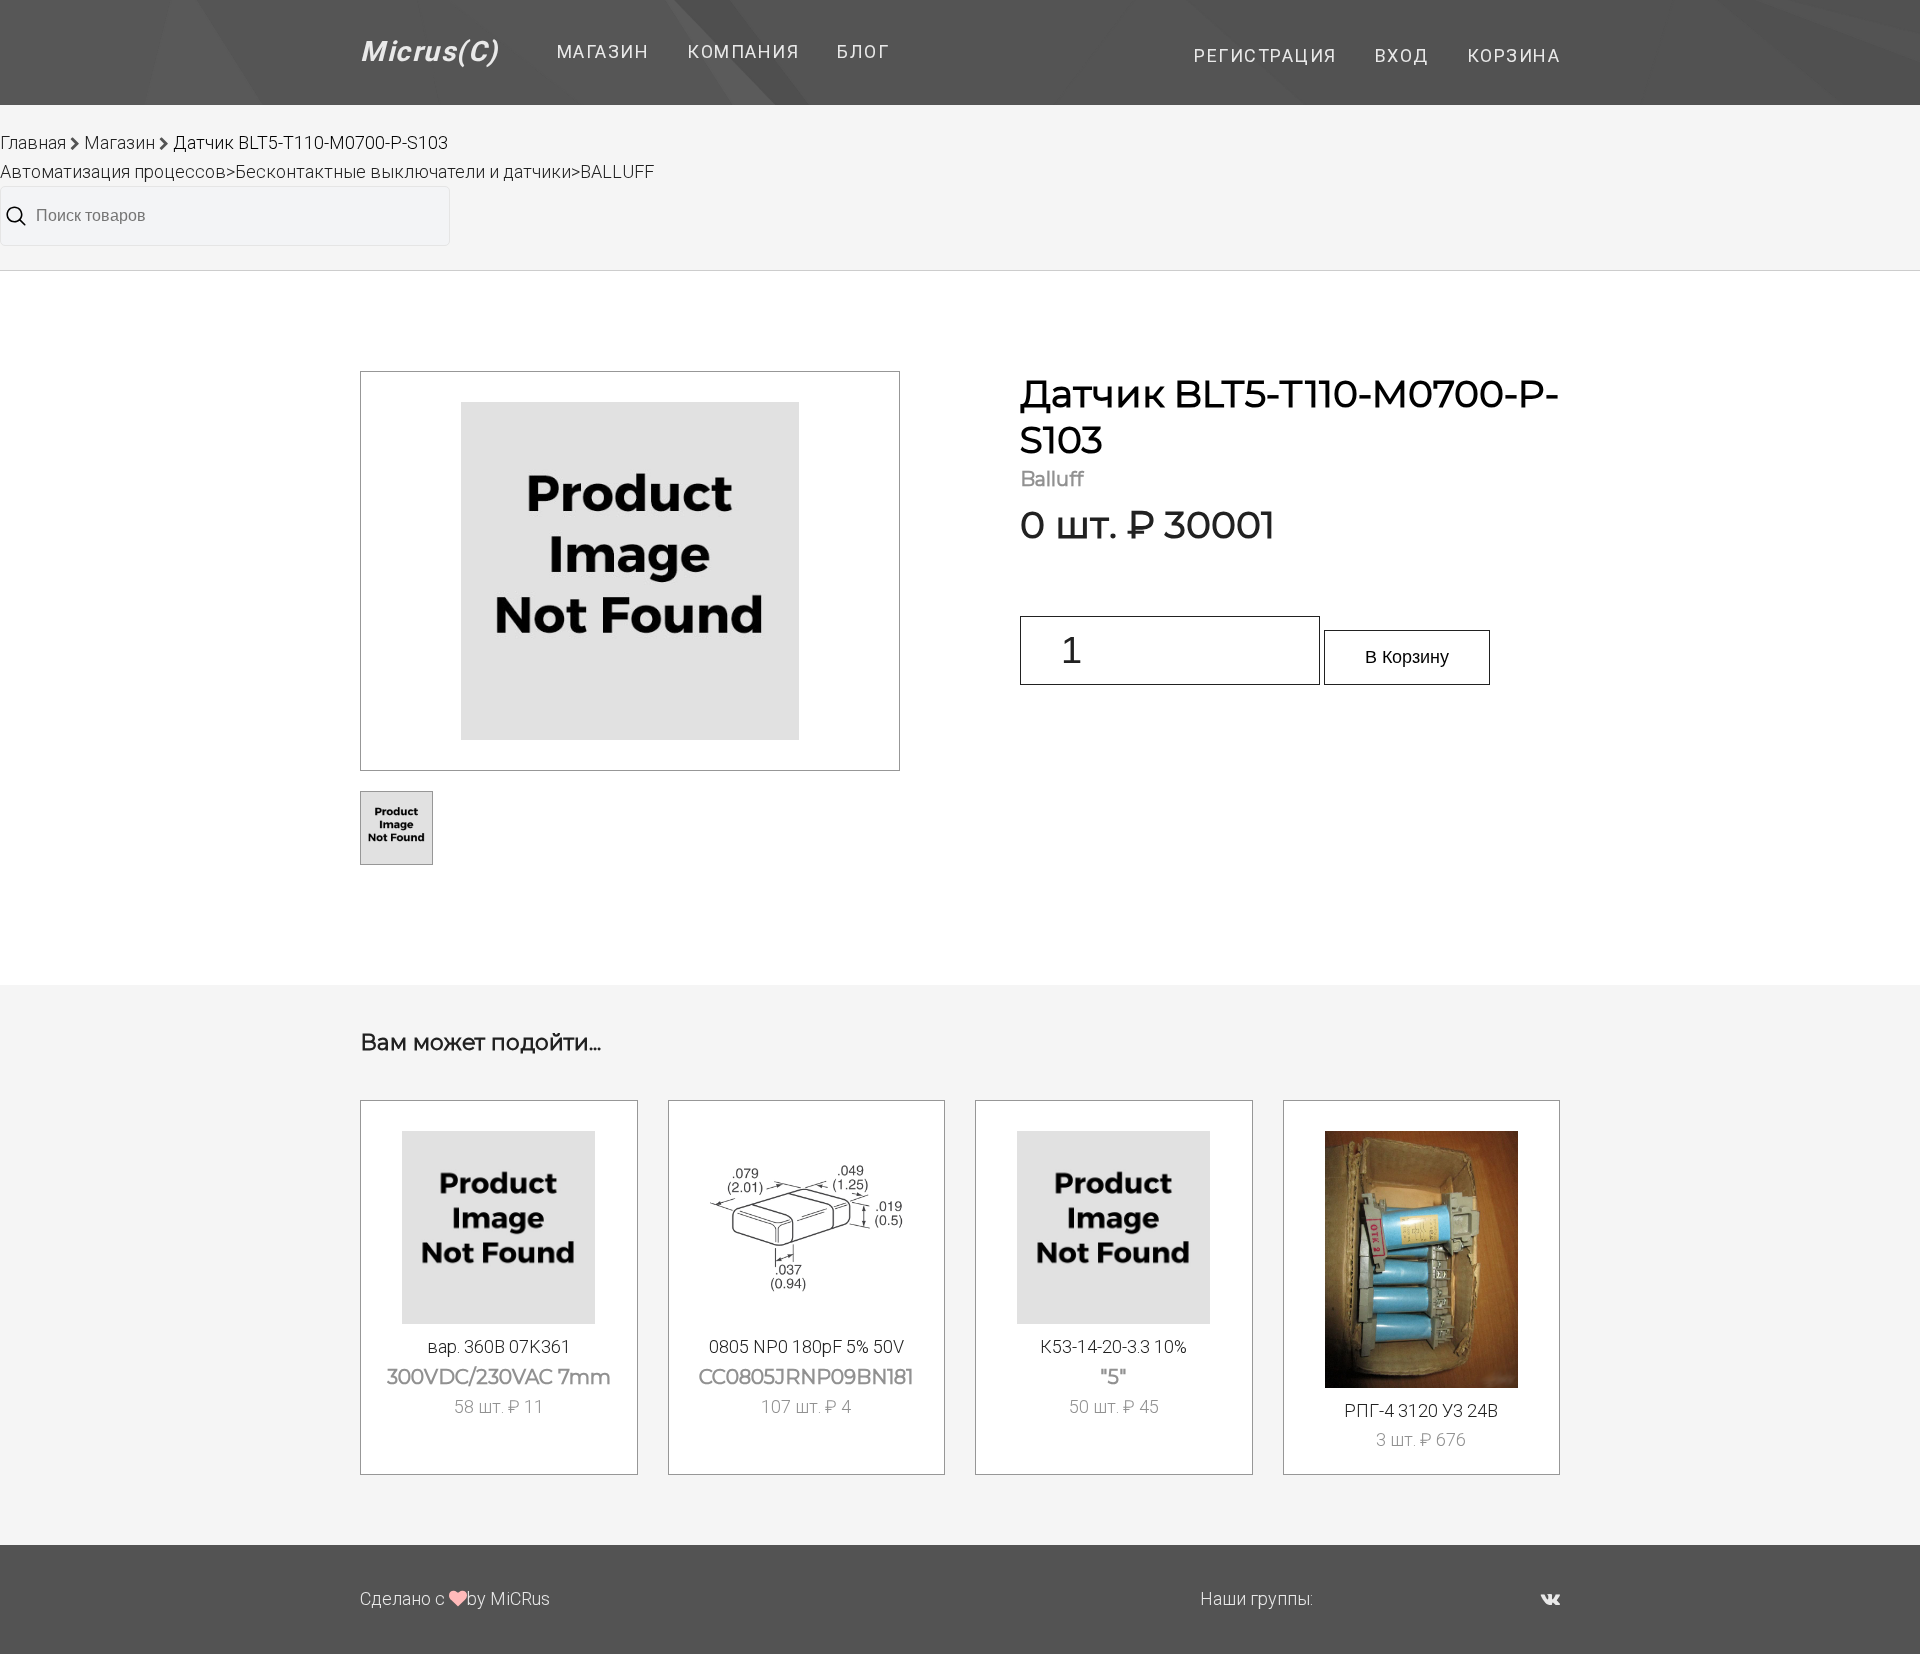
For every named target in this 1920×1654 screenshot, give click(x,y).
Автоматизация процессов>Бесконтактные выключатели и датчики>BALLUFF (327, 171)
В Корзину (1407, 657)
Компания (743, 51)
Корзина (1514, 55)
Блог (863, 51)
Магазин (603, 51)
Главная (33, 142)
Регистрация (1265, 55)
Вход (1402, 55)
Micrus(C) (429, 51)
